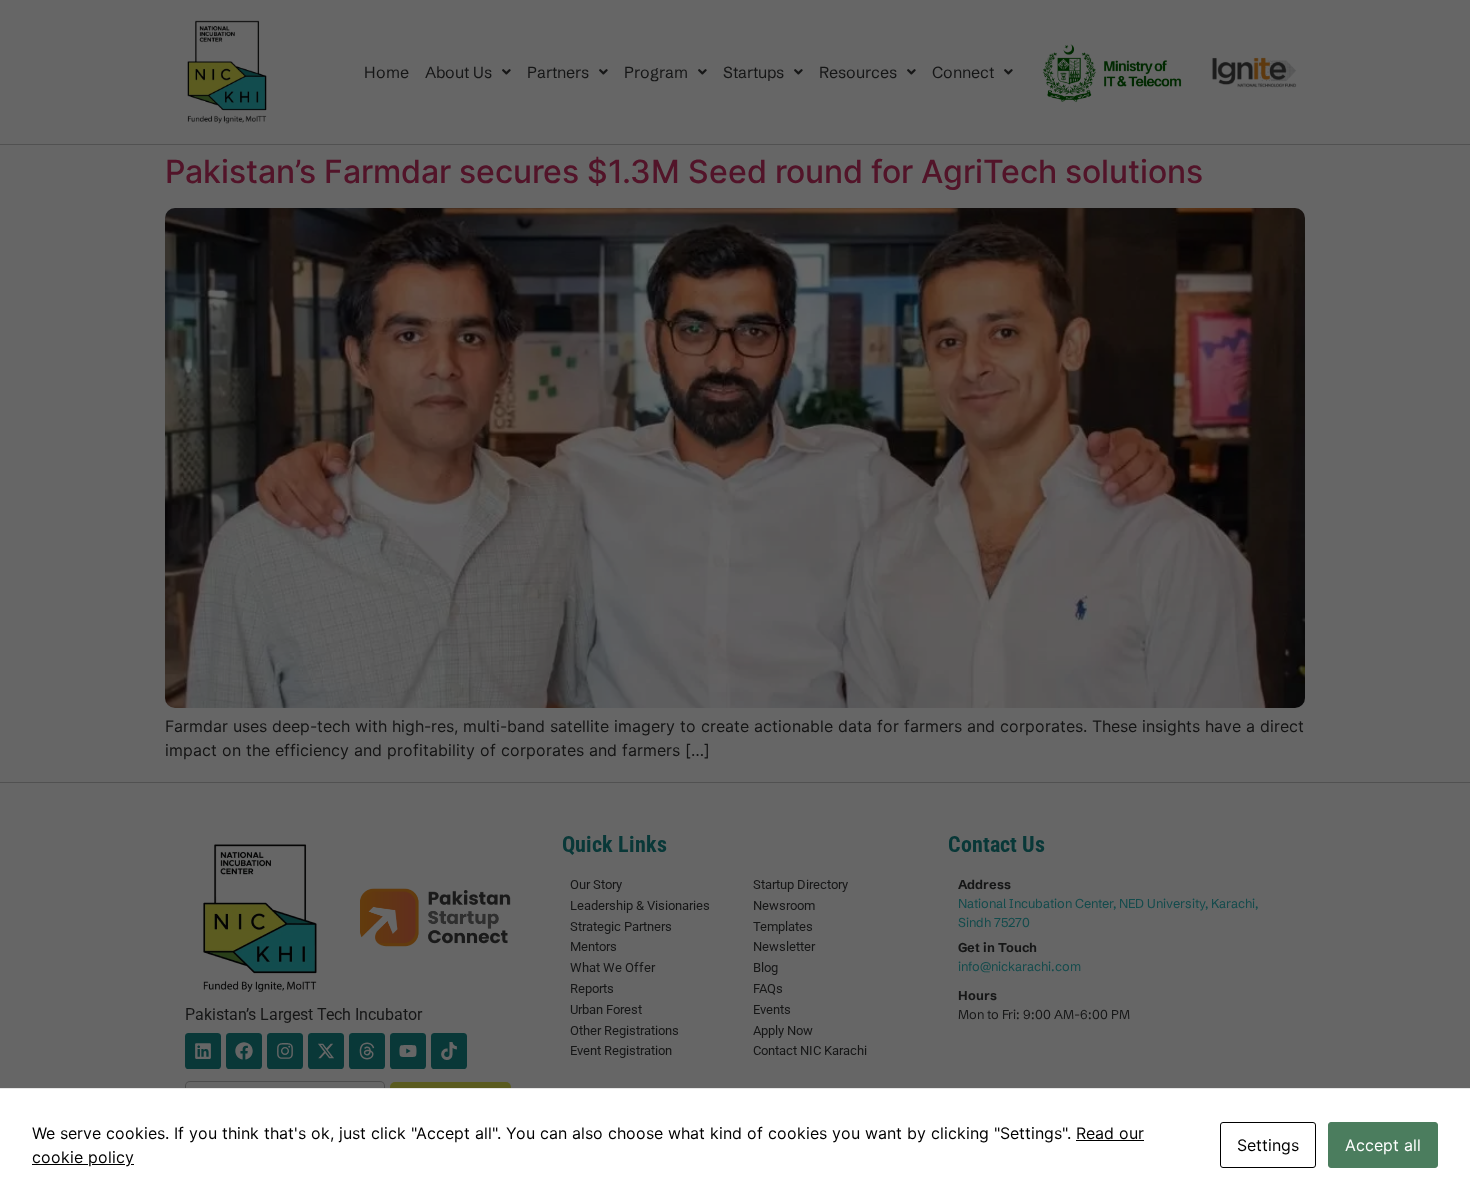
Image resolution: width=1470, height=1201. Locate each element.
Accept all (1383, 1145)
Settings (1268, 1145)
